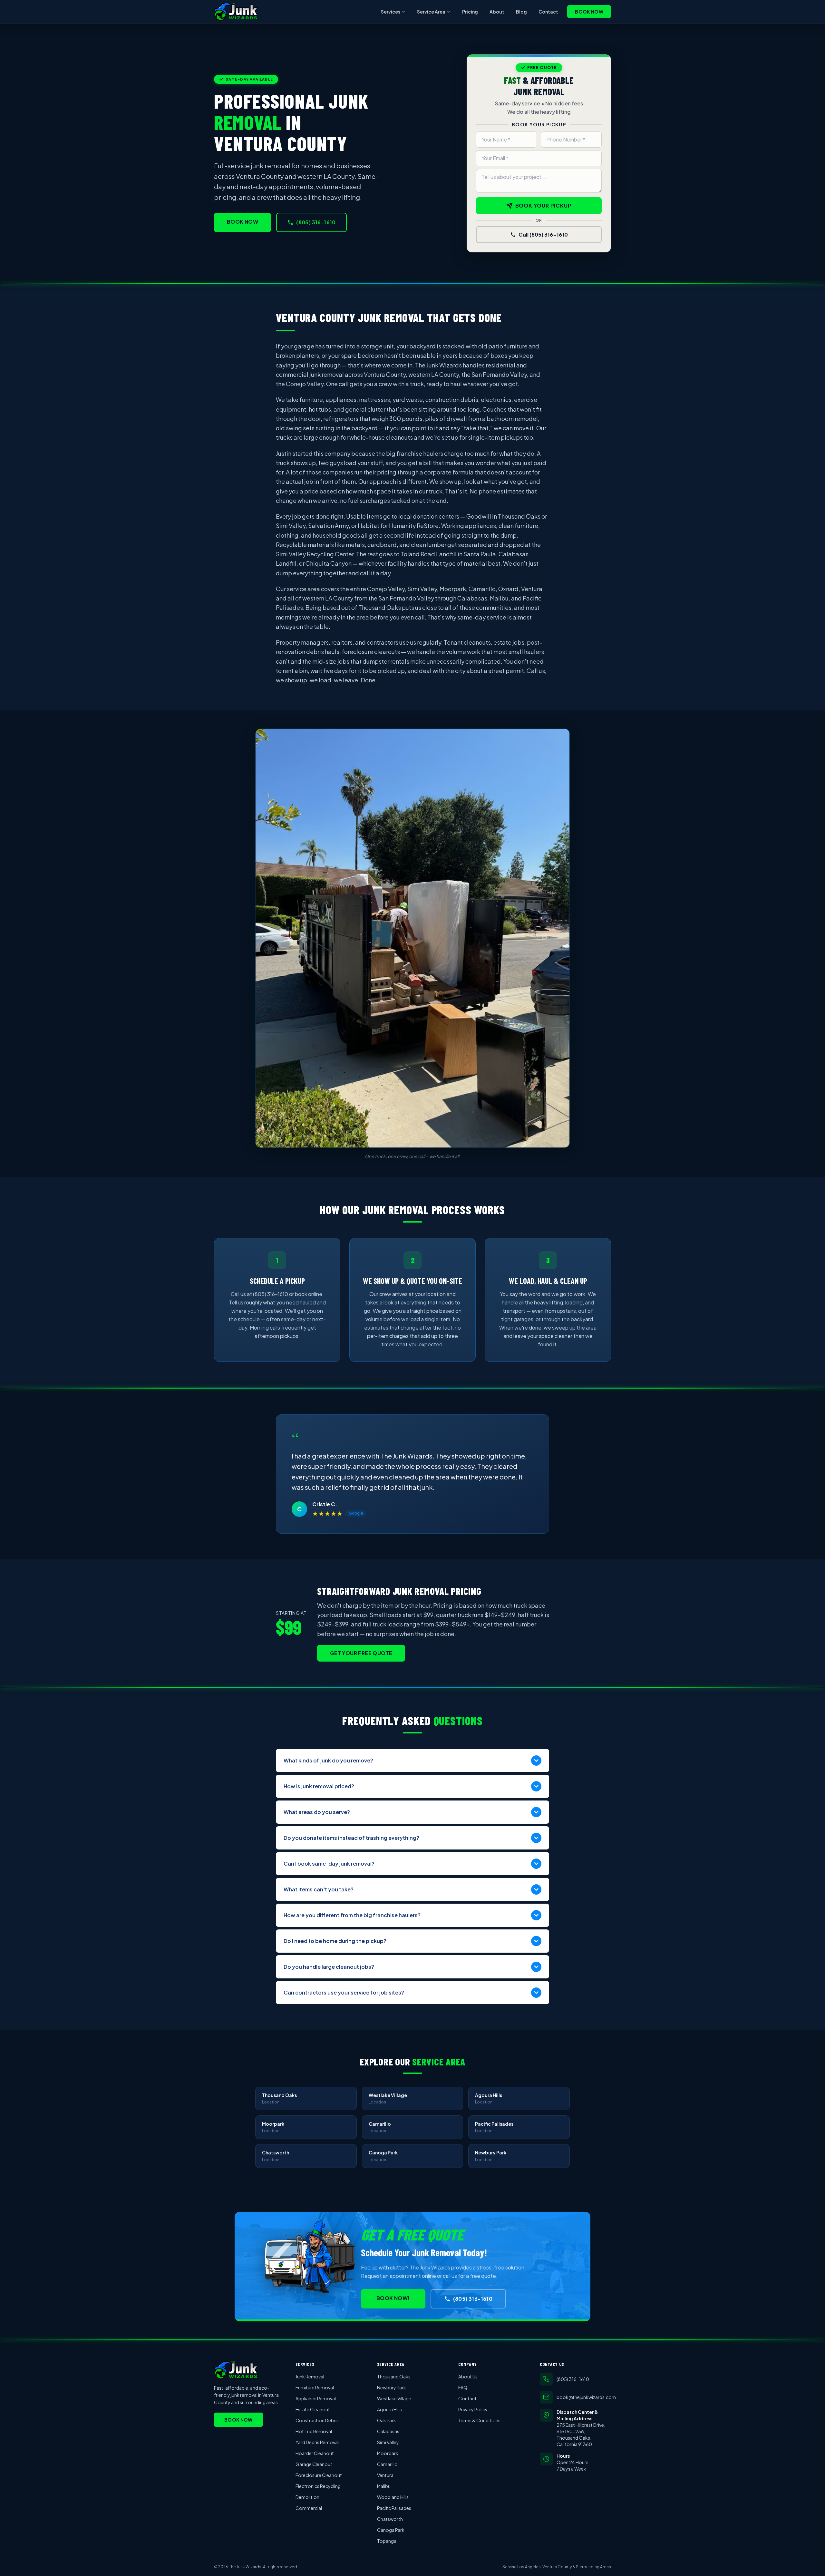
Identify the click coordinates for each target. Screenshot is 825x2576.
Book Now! (393, 2298)
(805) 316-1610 (316, 222)
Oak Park (387, 2420)
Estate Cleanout (313, 2409)
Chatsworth (390, 2519)
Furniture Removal (315, 2387)
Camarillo (387, 2464)
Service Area (431, 12)
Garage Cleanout (314, 2464)
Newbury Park (392, 2387)
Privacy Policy (473, 2409)
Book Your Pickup (544, 205)
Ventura (385, 2475)
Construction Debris (317, 2420)
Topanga (387, 2541)
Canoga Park (391, 2530)
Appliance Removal (316, 2398)
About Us (468, 2376)
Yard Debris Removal (317, 2442)
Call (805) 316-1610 (543, 234)
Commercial (309, 2508)
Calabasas (388, 2431)
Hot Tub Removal (314, 2431)
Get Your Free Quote (361, 1653)
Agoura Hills (389, 2409)
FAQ (463, 2387)
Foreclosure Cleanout (319, 2475)
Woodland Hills (393, 2497)
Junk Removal (310, 2376)
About (497, 12)
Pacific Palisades (394, 2508)
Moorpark (388, 2453)
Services (391, 12)
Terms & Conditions (479, 2420)
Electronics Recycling (318, 2486)
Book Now (589, 12)
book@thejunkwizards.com (584, 2397)
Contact (548, 12)
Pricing (470, 12)
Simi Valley (388, 2442)
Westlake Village (394, 2398)
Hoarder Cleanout (315, 2453)
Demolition (307, 2497)
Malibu (384, 2486)
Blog (521, 12)
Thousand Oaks (394, 2376)
